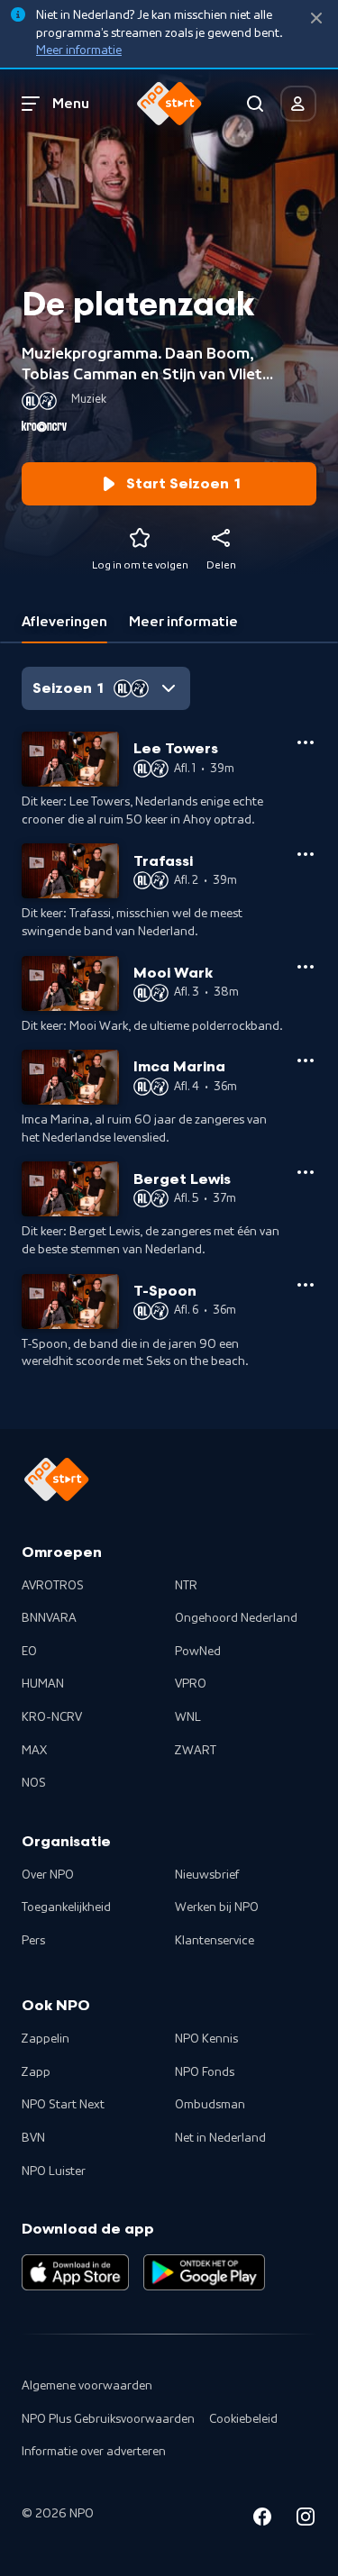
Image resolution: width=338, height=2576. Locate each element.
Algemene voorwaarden (87, 2386)
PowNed (198, 1652)
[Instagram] (306, 2520)
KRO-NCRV (52, 1717)
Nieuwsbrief (207, 1875)
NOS (34, 1783)
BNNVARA (49, 1618)
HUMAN (43, 1684)
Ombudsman (210, 2105)
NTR (186, 1586)
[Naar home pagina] (169, 104)
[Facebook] (262, 2520)
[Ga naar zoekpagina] (255, 104)
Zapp (36, 2072)
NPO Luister (54, 2171)
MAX (34, 1751)
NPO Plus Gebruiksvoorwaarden (108, 2419)
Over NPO (48, 1875)
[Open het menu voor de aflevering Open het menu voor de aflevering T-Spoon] (306, 1285)
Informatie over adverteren (94, 2452)
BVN (33, 2138)
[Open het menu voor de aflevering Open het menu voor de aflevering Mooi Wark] (306, 967)
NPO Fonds (205, 2072)
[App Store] (75, 2272)
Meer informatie (79, 50)
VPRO (191, 1684)
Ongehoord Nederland (236, 1618)
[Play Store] (204, 2272)
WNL (188, 1717)
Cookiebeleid (243, 2419)
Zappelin (46, 2039)
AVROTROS (53, 1586)
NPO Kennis (206, 2039)
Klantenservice (215, 1941)
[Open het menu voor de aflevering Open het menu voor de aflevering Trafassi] (306, 854)
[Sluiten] (316, 18)
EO (29, 1652)
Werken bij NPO (217, 1907)
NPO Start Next (63, 2105)
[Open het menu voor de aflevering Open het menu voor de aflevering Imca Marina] (306, 1060)
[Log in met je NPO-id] (298, 104)
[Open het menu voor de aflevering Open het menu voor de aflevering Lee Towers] (306, 742)
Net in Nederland (220, 2138)
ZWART (196, 1751)
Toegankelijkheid (66, 1907)
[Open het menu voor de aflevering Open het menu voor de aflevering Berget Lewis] (306, 1172)
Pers (33, 1941)
